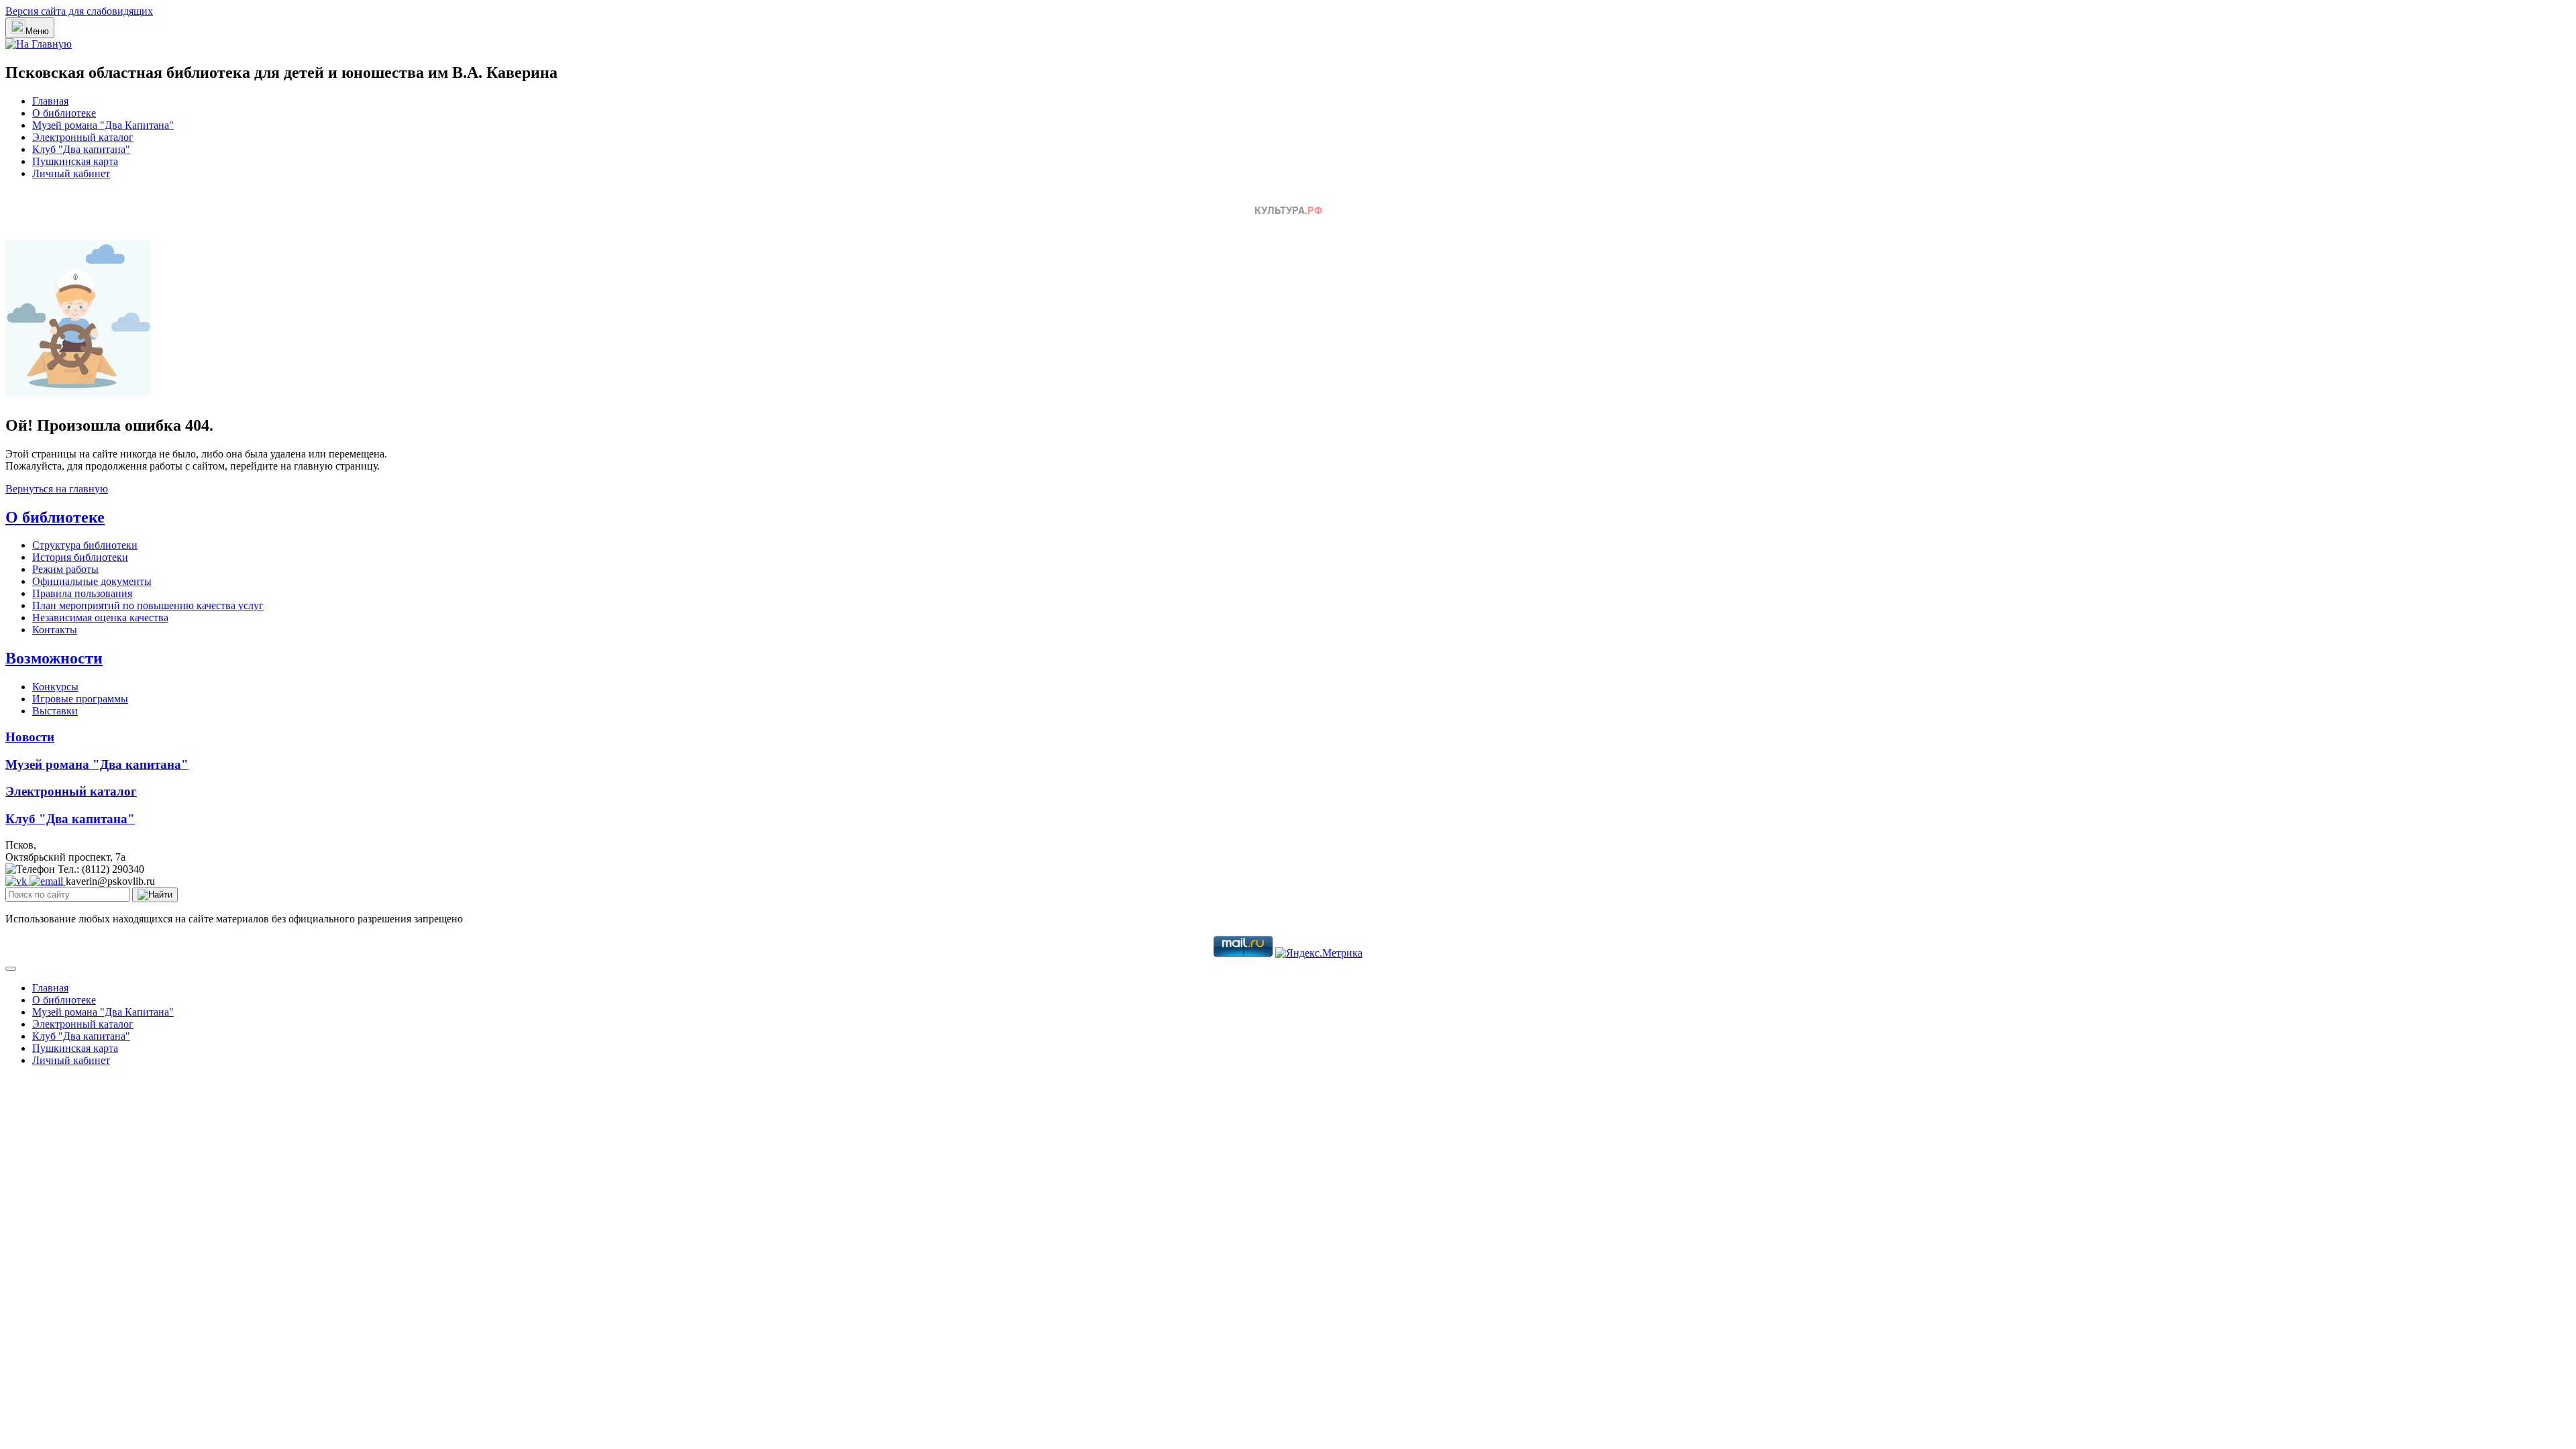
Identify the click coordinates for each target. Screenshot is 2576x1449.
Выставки (55, 711)
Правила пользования (82, 593)
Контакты (55, 630)
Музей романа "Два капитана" (97, 764)
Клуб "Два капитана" (81, 149)
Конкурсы (55, 687)
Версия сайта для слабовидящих (79, 11)
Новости (30, 737)
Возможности (54, 658)
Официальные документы (92, 581)
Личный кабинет (71, 173)
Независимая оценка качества (100, 618)
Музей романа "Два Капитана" (103, 125)
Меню (37, 31)
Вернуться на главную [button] (57, 489)
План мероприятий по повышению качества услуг (148, 605)
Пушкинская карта (75, 161)
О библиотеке (64, 113)
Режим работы (65, 569)
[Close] (11, 969)
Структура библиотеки (85, 545)
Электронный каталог (83, 137)
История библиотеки (80, 557)
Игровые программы (80, 699)
